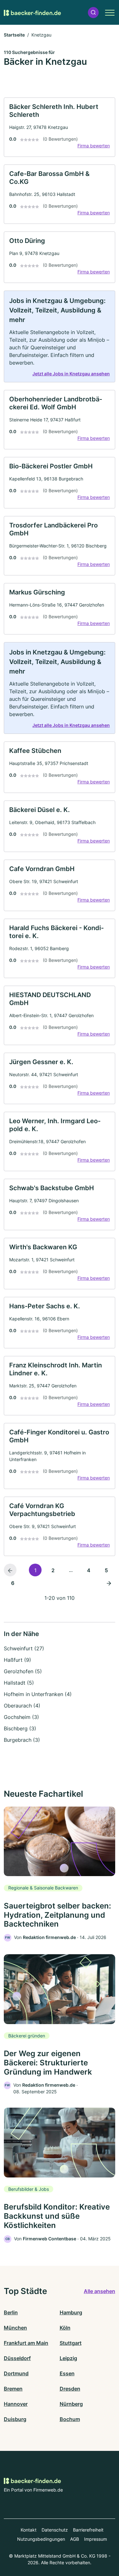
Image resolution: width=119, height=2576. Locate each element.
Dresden (70, 2389)
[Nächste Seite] (109, 1583)
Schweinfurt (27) (24, 1648)
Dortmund (16, 2373)
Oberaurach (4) (22, 1706)
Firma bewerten (94, 146)
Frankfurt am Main (26, 2343)
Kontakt (29, 2530)
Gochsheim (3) (21, 1717)
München (15, 2328)
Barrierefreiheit (88, 2530)
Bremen (13, 2389)
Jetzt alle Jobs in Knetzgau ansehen (71, 374)
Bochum (70, 2419)
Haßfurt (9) (17, 1660)
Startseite (14, 35)
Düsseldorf (17, 2358)
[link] (60, 127)
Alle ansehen (99, 2291)
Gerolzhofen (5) (23, 1671)
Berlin (11, 2312)
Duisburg (15, 2419)
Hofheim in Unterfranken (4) (38, 1694)
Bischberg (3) (20, 1728)
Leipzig (68, 2358)
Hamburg (71, 2312)
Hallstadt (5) (19, 1683)
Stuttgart (71, 2343)
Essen (67, 2373)
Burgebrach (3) (22, 1740)
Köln (65, 2328)
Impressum (96, 2539)
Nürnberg (71, 2404)
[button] (93, 13)
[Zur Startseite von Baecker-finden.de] (32, 12)
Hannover (16, 2404)
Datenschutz (55, 2530)
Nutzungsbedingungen (41, 2539)
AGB (75, 2539)
